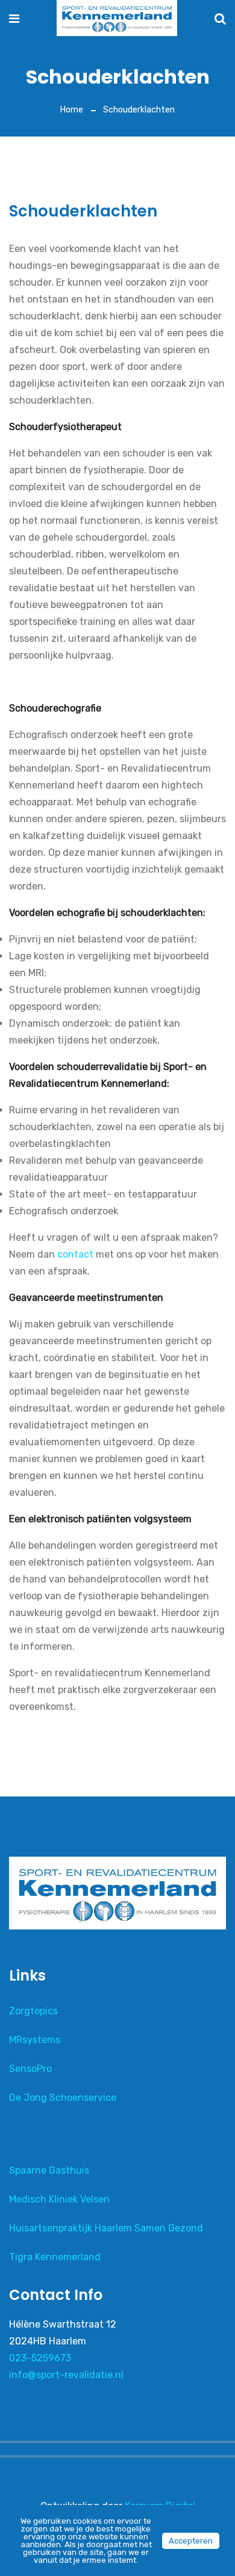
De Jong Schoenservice (63, 2098)
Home (72, 110)
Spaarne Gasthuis (49, 2170)
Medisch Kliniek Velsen (59, 2199)
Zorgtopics (33, 2011)
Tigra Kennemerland (55, 2257)
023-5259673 (40, 2358)
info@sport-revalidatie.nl (66, 2375)
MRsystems (35, 2040)
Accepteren (191, 2541)
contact (75, 1254)
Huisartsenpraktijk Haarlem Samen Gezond (106, 2228)
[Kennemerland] (117, 19)
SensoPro (30, 2069)
